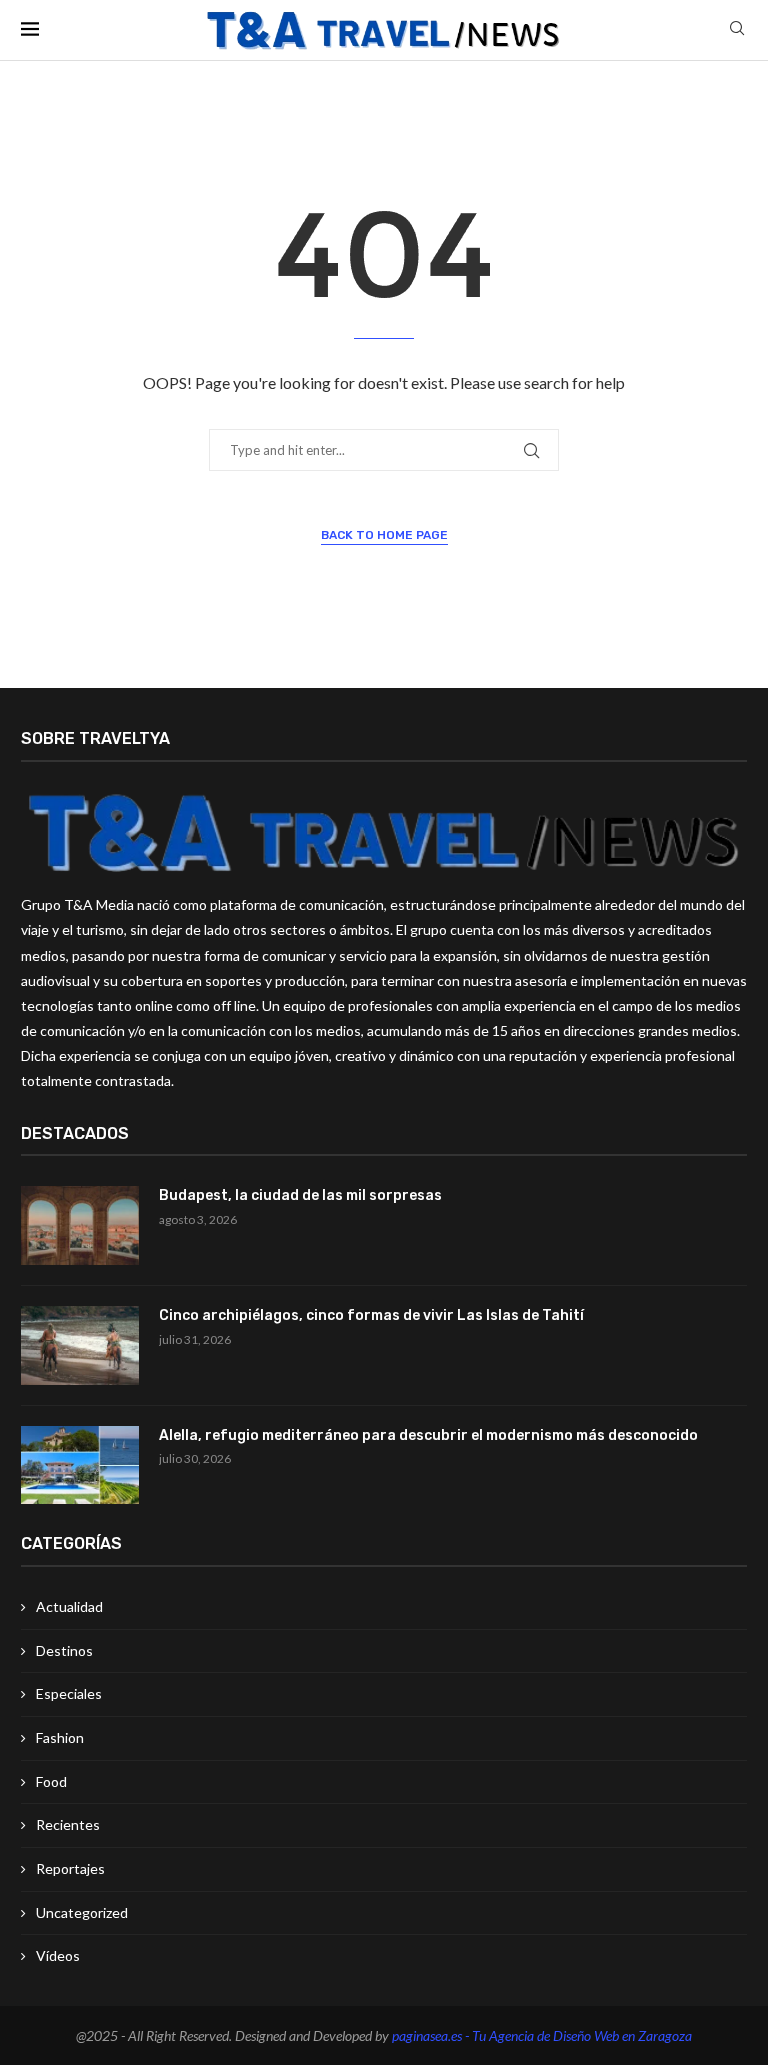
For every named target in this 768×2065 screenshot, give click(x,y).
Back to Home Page (384, 535)
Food (51, 1781)
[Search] (737, 29)
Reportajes (70, 1868)
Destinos (64, 1650)
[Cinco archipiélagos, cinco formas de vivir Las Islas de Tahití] (80, 1345)
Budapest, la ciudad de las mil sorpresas (300, 1195)
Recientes (68, 1824)
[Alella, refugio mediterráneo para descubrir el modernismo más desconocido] (80, 1465)
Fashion (60, 1737)
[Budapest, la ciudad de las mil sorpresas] (80, 1225)
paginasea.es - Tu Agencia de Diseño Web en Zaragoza (542, 2035)
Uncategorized (82, 1912)
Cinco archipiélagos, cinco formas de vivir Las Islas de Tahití (371, 1315)
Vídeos (58, 1955)
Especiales (69, 1693)
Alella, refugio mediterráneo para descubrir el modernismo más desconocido (428, 1435)
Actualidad (69, 1606)
